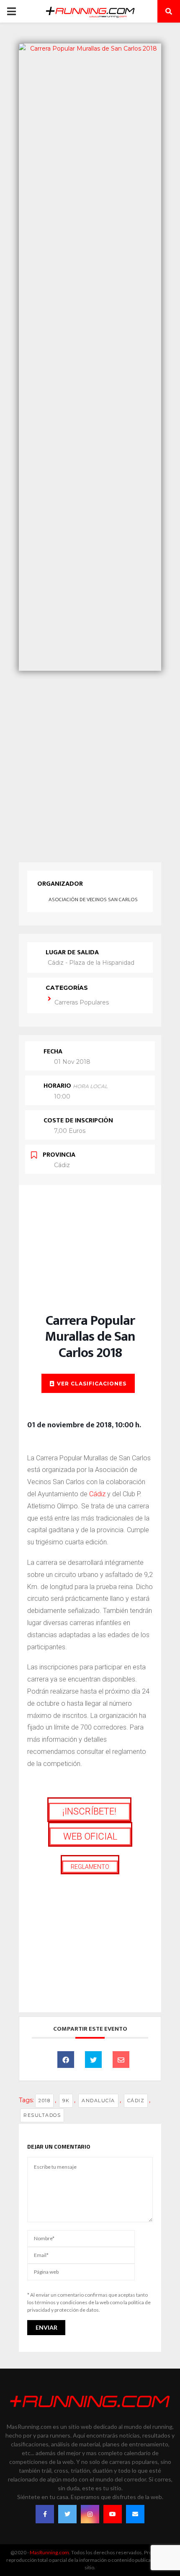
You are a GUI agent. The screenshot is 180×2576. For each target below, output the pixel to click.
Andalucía (98, 2101)
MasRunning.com (49, 2552)
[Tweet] (93, 2060)
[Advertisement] (90, 764)
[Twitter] (67, 2514)
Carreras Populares (82, 1002)
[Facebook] (45, 2514)
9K (66, 2101)
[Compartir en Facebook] (66, 2060)
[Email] (121, 2060)
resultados (42, 2115)
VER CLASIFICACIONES (92, 1384)
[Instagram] (90, 2514)
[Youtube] (113, 2514)
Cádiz (97, 1494)
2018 (44, 2101)
